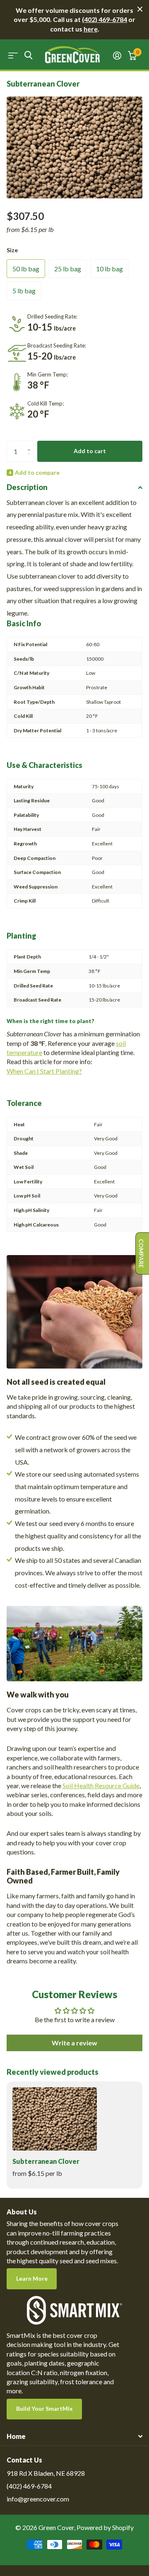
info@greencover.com (38, 2499)
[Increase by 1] (31, 444)
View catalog (13, 55)
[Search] (28, 55)
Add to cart (90, 451)
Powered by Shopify (105, 2527)
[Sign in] (117, 56)
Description (27, 487)
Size (12, 250)
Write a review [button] (74, 2043)
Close (140, 9)
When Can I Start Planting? (44, 1071)
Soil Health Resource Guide (101, 1785)
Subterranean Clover (46, 2161)
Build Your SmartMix (44, 2408)
